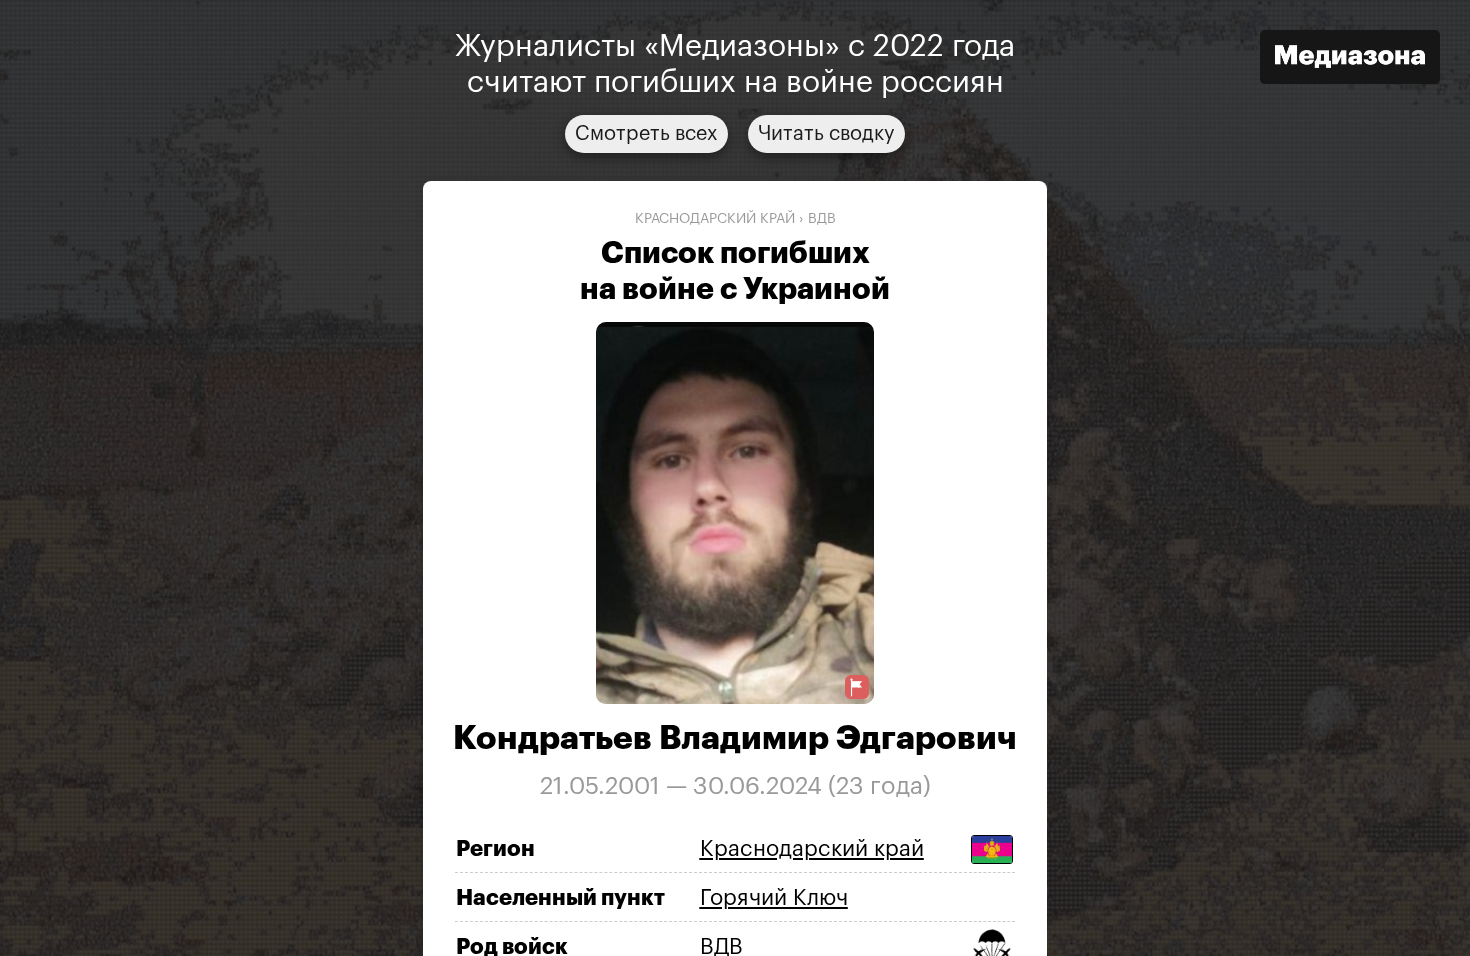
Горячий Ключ (774, 898)
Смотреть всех (646, 134)
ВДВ (822, 219)
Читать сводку (826, 134)
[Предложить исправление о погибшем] (857, 687)
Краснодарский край (715, 219)
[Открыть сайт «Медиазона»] (1350, 59)
